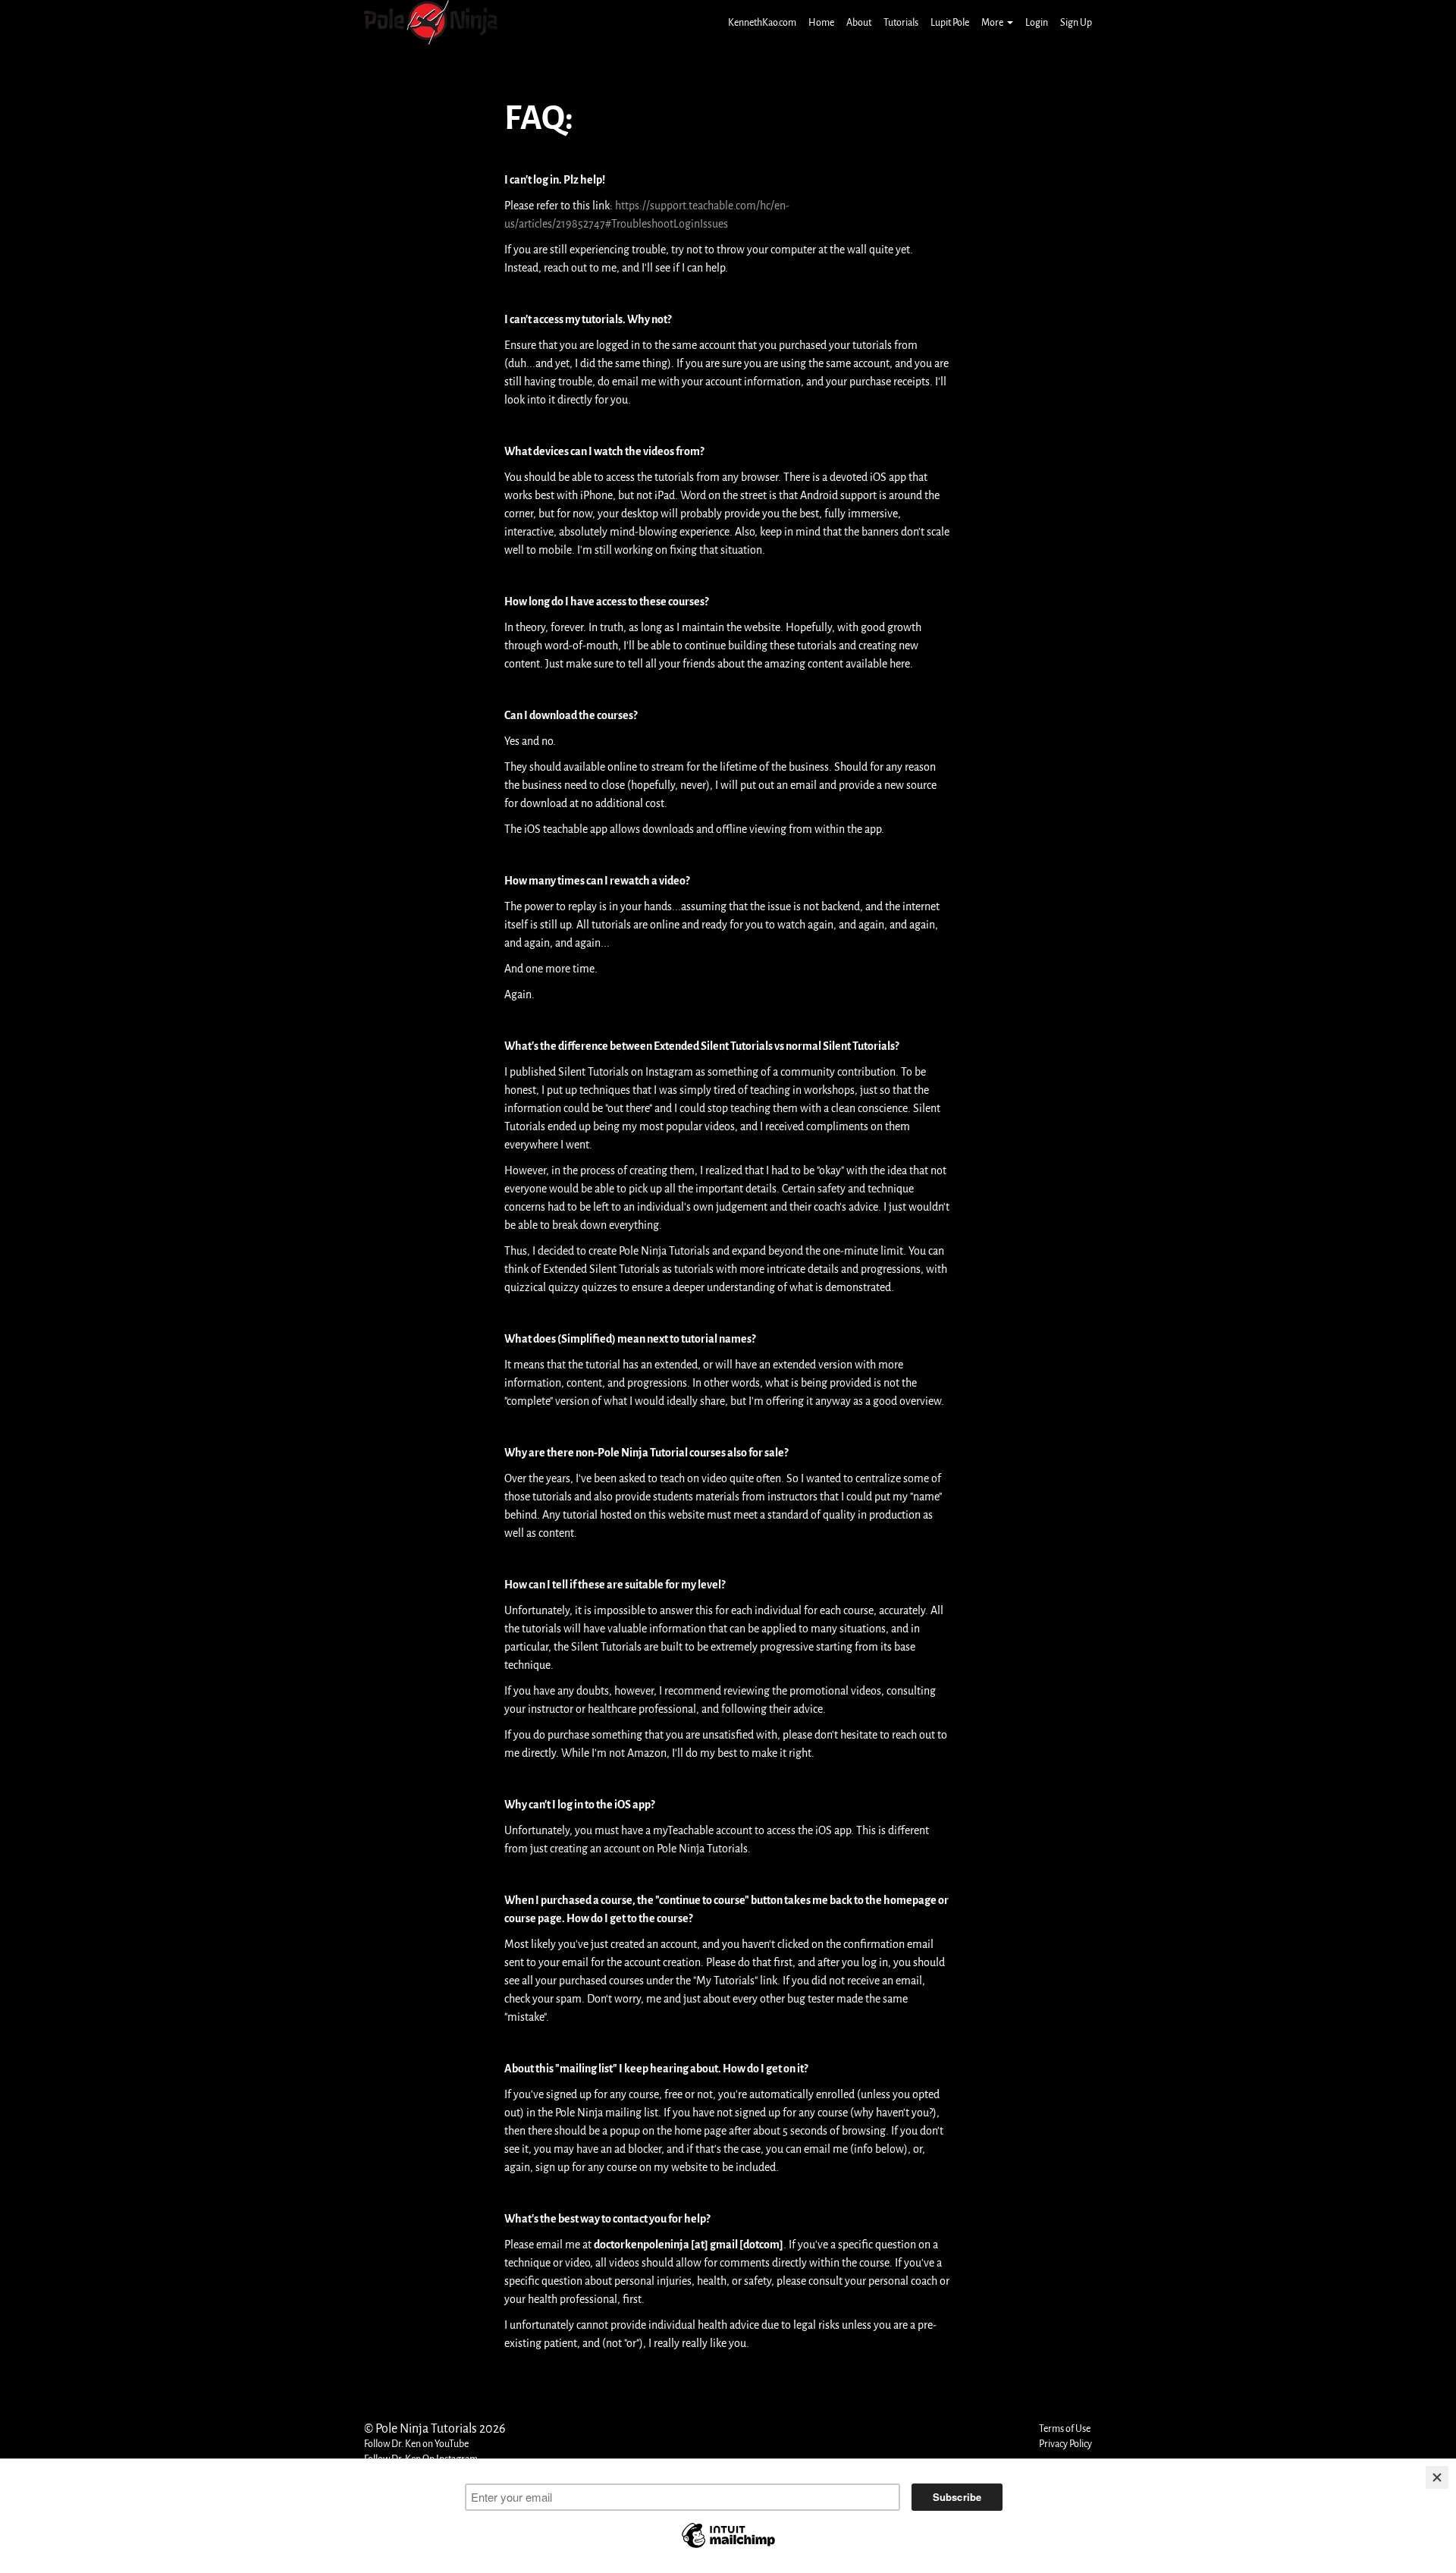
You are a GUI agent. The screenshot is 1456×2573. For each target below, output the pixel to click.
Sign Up (1076, 22)
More (992, 22)
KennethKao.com (762, 22)
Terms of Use (1065, 2428)
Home (821, 22)
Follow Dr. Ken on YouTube (416, 2444)
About (859, 22)
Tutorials (901, 22)
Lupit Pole (950, 22)
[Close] (1437, 2477)
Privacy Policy (1065, 2444)
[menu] (904, 23)
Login (1037, 22)
